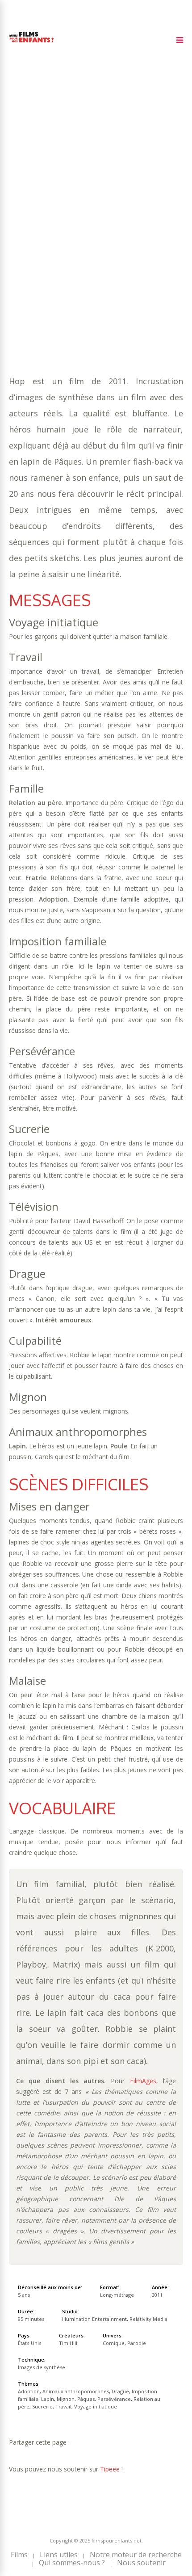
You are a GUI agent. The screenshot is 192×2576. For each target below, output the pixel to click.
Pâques (21, 236)
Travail (56, 245)
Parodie (87, 254)
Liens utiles (59, 2555)
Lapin (125, 227)
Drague (22, 227)
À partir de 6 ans (39, 176)
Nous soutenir (141, 2563)
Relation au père (118, 236)
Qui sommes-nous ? (72, 2563)
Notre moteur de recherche (136, 2555)
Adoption (54, 218)
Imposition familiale (75, 227)
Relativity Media (148, 2319)
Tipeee (110, 2469)
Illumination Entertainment (94, 2319)
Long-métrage (117, 2295)
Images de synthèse (42, 2367)
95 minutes (52, 209)
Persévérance (61, 236)
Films (19, 2555)
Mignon (152, 227)
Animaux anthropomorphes (123, 218)
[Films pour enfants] (31, 44)
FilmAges (143, 2081)
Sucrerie (24, 245)
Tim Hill (68, 2343)
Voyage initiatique (106, 245)
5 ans (111, 200)
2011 (41, 191)
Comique (54, 254)
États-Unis (29, 2343)
